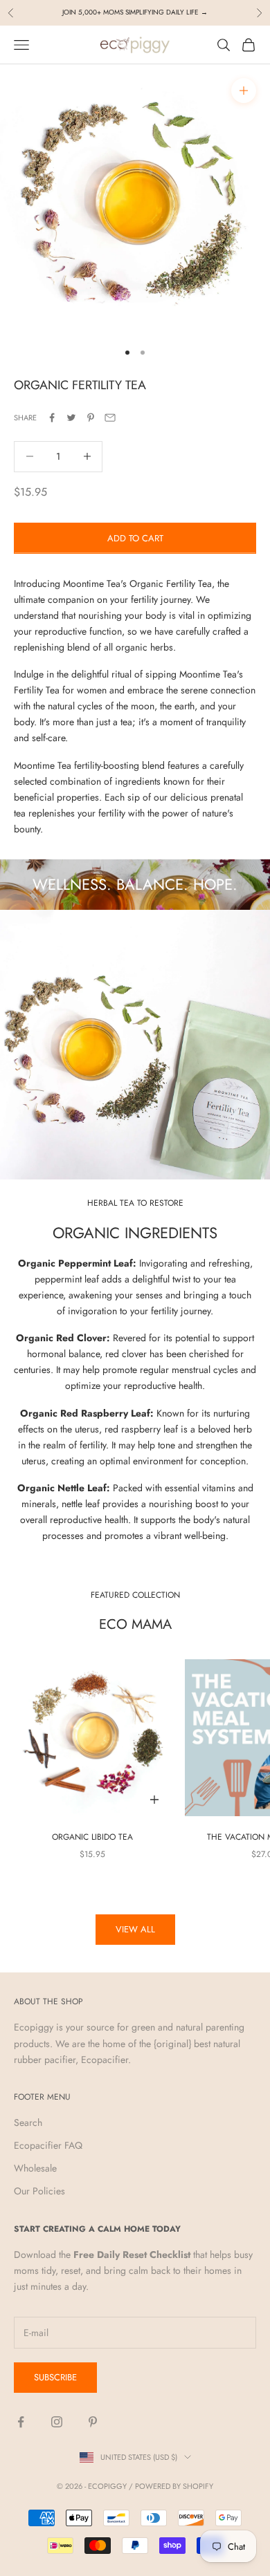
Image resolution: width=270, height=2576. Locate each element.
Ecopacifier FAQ (48, 2145)
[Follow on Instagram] (57, 2422)
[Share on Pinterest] (91, 418)
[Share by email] (110, 418)
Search (28, 2122)
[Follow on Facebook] (21, 2422)
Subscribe (55, 2377)
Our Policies (39, 2191)
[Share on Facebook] (52, 418)
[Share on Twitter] (71, 418)
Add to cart (135, 538)
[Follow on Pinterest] (93, 2422)
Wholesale (35, 2168)
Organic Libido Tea (92, 1837)
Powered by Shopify (174, 2486)
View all (135, 1929)
